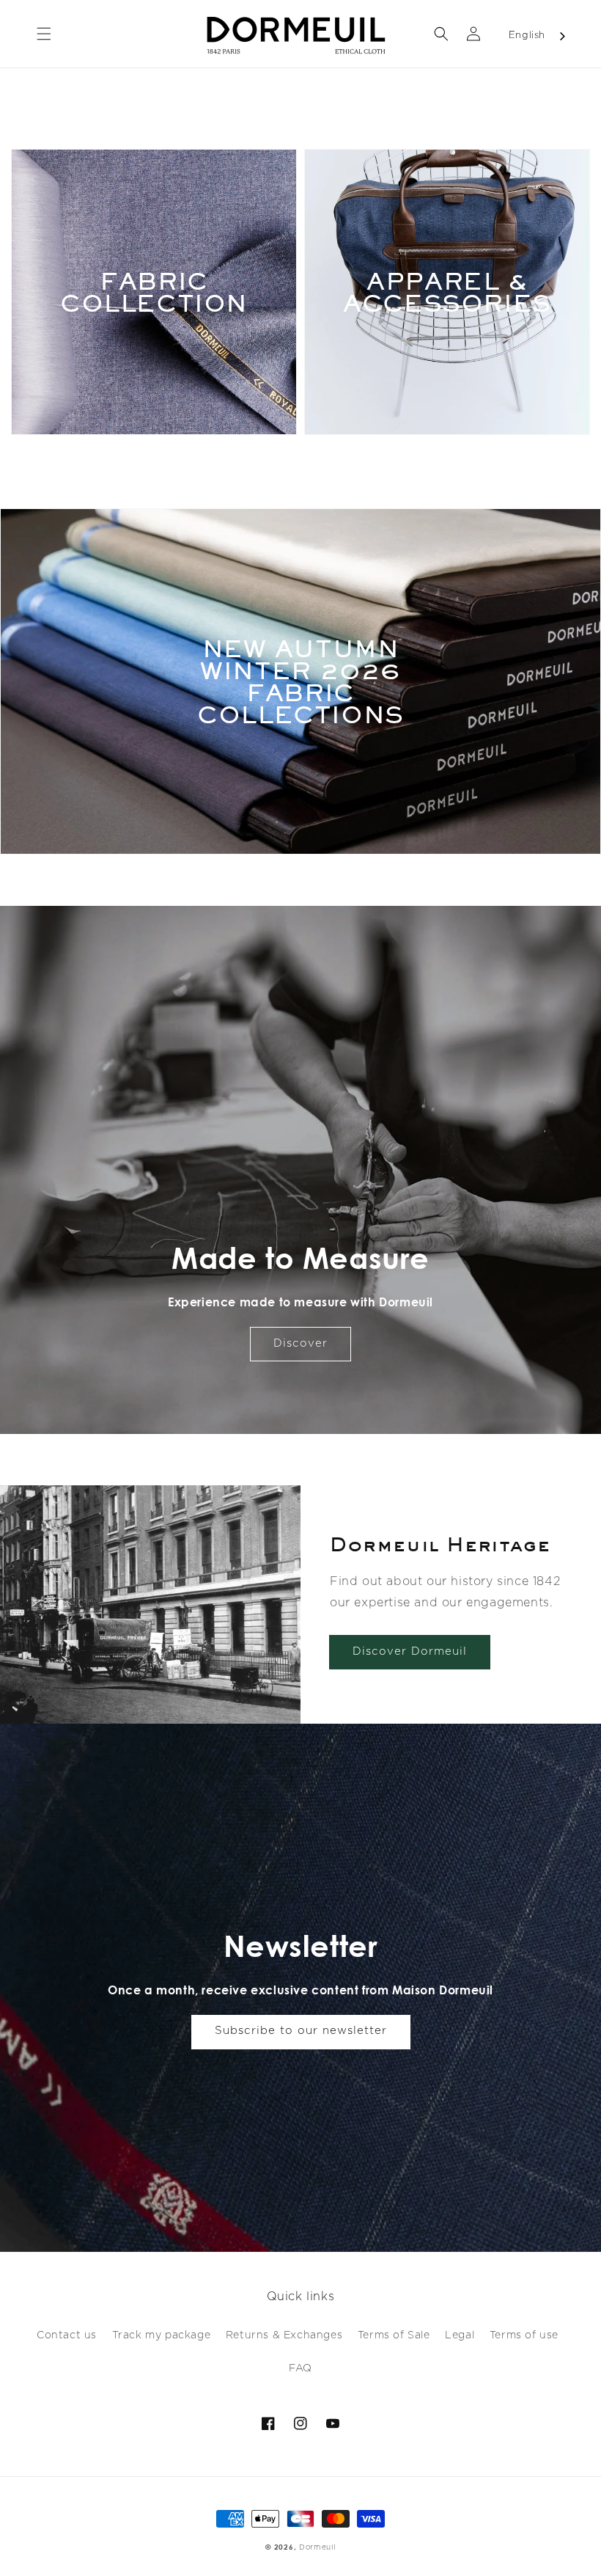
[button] (44, 34)
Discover (300, 1343)
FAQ (300, 2368)
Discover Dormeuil (410, 1651)
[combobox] (538, 36)
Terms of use (524, 2335)
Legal (460, 2335)
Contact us (67, 2335)
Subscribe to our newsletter (301, 2031)
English (527, 36)
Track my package (162, 2335)
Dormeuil (317, 2547)
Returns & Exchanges (284, 2335)
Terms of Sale (394, 2335)
